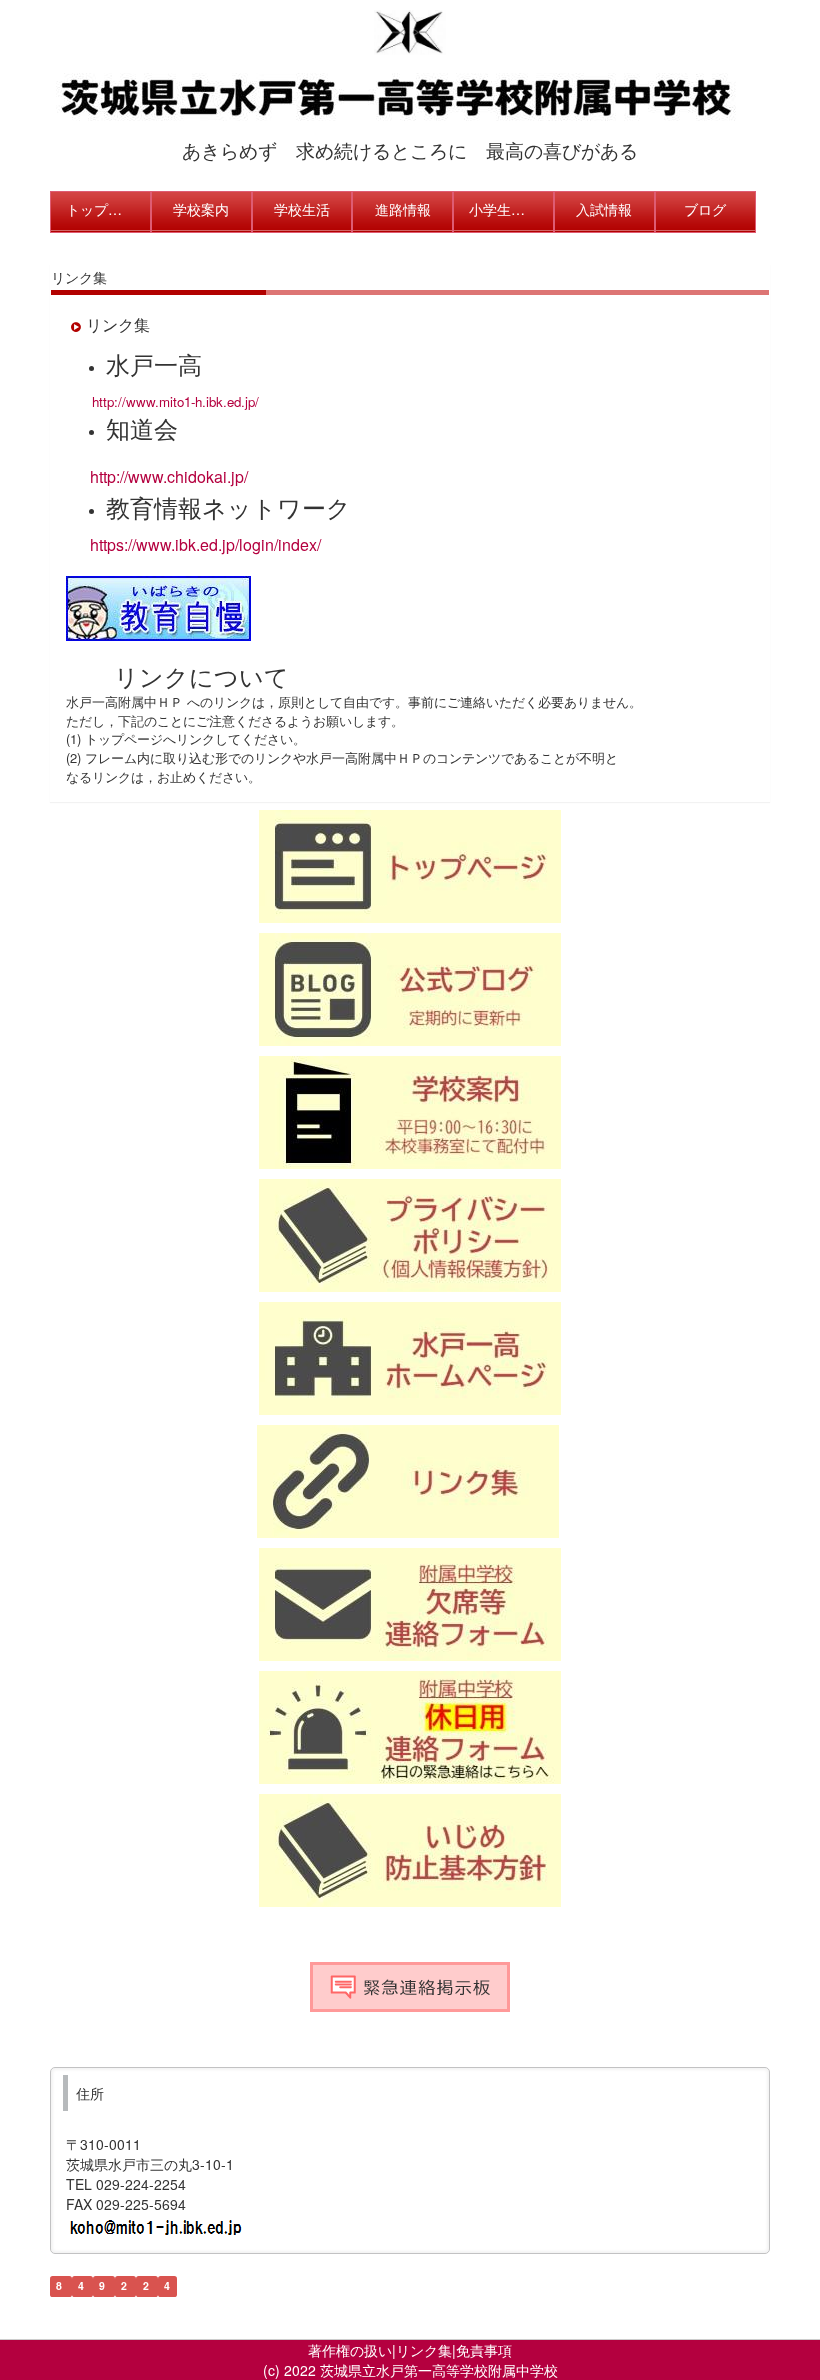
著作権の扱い (350, 2350)
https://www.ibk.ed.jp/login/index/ (205, 544)
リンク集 (424, 2350)
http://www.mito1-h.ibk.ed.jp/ (175, 401)
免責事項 (484, 2350)
